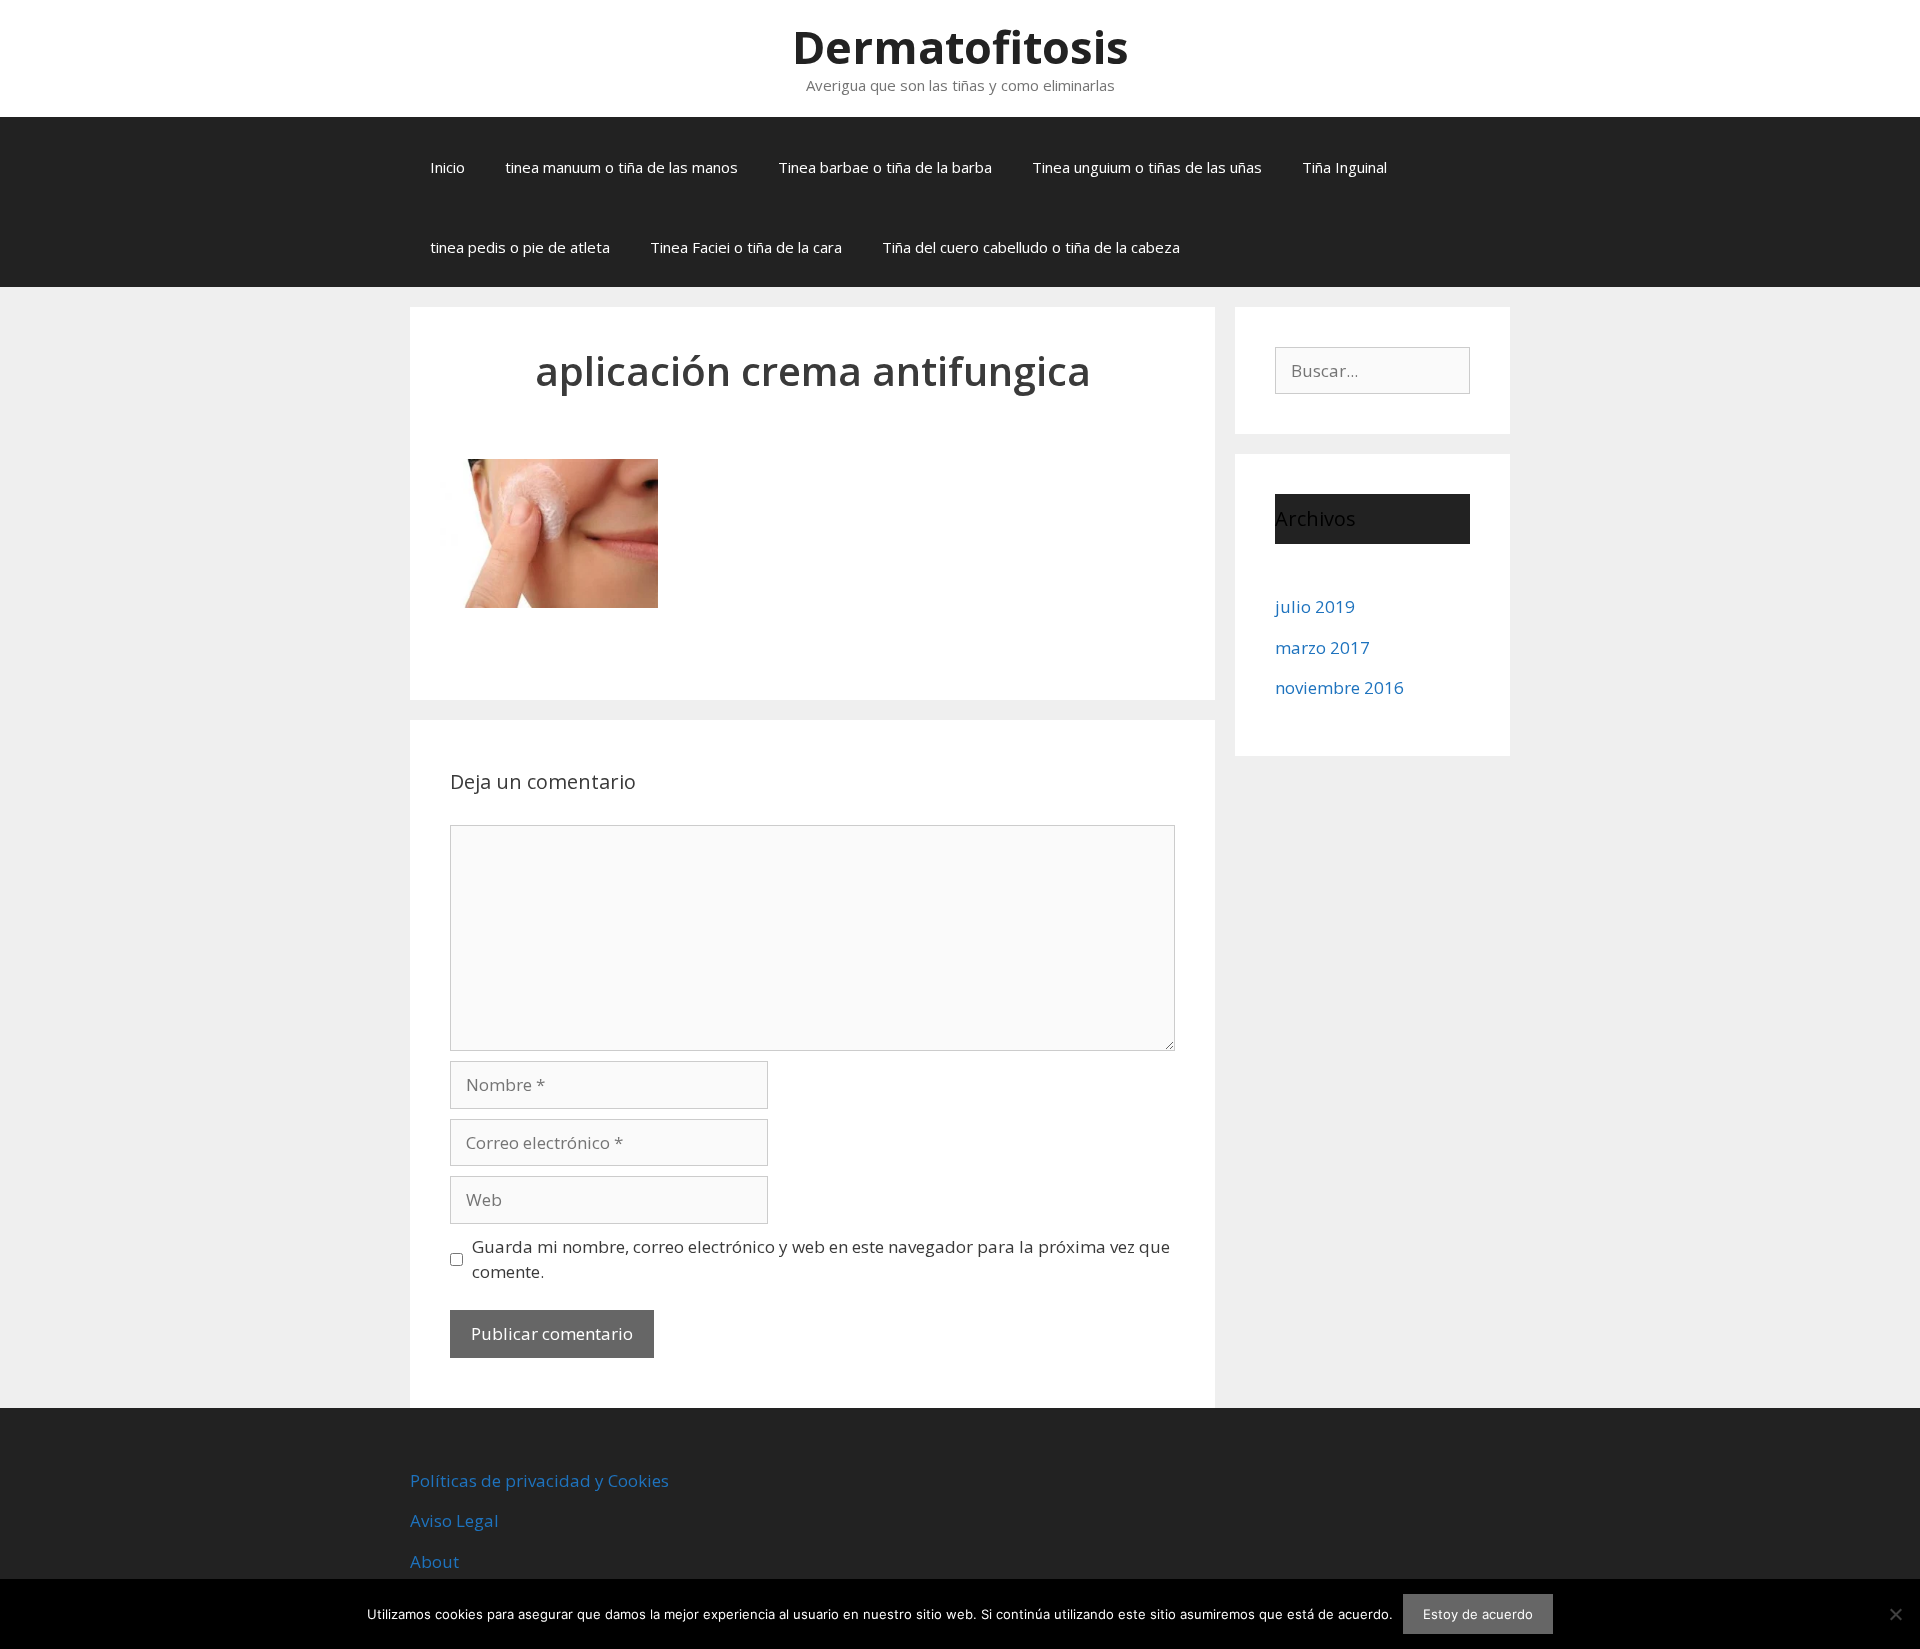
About (434, 1561)
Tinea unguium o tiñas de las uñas (1147, 167)
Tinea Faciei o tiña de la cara (746, 247)
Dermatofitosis (960, 46)
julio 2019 (1315, 606)
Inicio (447, 167)
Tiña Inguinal (1344, 167)
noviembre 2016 (1339, 687)
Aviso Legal (454, 1520)
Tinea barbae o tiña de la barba (885, 167)
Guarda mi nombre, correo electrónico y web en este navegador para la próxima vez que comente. (821, 1259)
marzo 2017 (1322, 647)
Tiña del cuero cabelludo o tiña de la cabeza (1031, 247)
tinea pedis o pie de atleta (520, 247)
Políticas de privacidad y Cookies (539, 1480)
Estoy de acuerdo (1478, 1614)
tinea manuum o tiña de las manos (621, 167)
